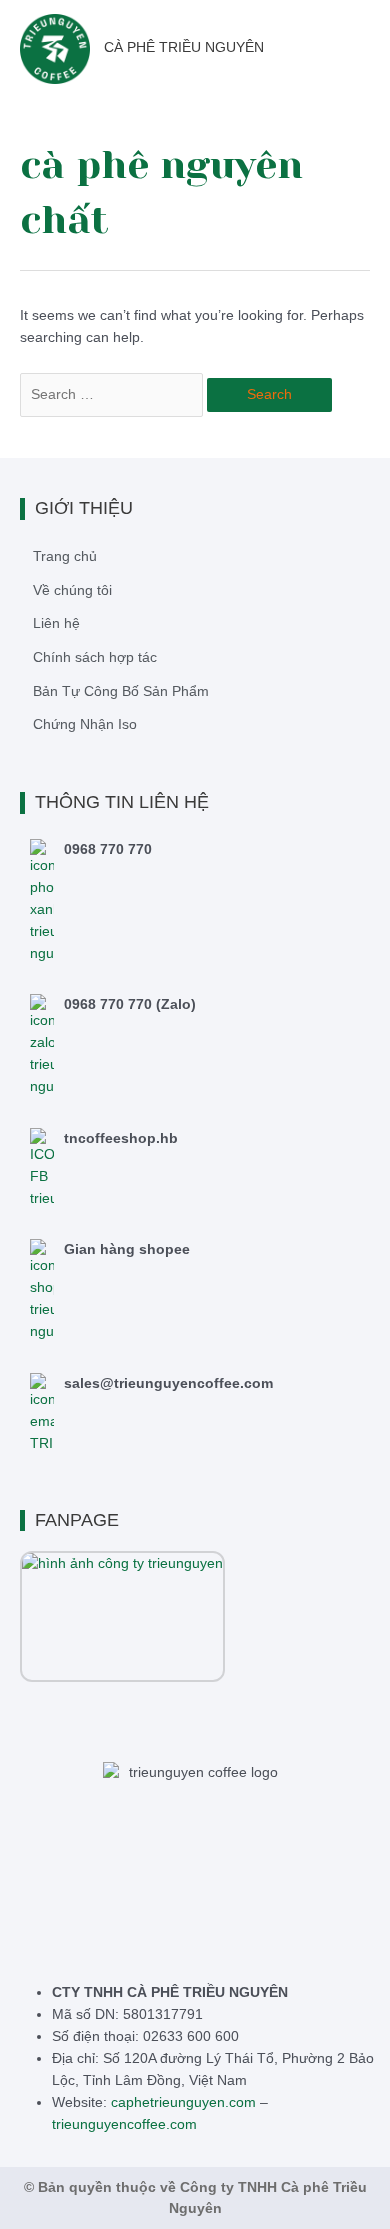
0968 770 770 (108, 849)
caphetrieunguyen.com (183, 2102)
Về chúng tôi (72, 590)
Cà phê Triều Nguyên (184, 47)
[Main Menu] (369, 48)
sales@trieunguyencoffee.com (168, 1383)
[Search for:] (113, 394)
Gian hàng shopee (127, 1249)
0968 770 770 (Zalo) (130, 1004)
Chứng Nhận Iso (85, 724)
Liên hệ (56, 623)
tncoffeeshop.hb (121, 1138)
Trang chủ (65, 556)
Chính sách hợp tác (95, 657)
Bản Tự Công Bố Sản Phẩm (121, 691)
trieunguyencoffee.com (124, 2124)
